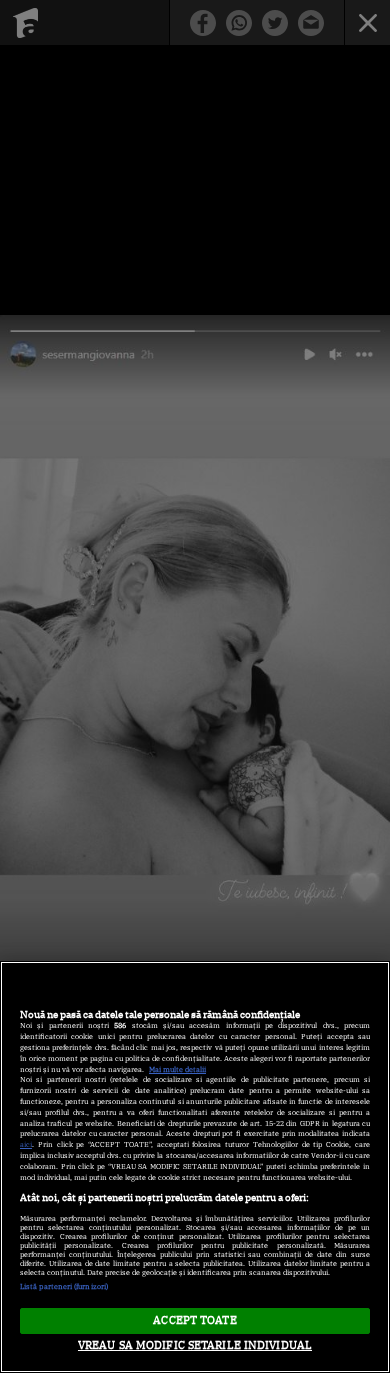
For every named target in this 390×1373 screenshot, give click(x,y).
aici (26, 1144)
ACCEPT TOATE (194, 1320)
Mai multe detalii (177, 1069)
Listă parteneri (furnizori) (64, 1286)
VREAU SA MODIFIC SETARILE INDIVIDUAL (195, 1345)
